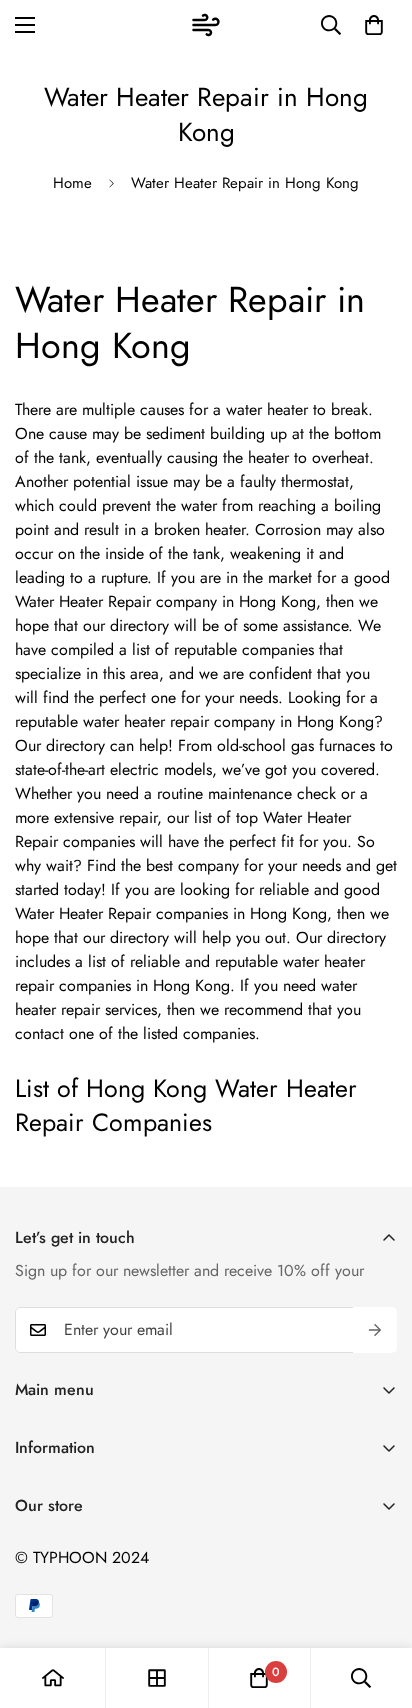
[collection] (157, 1678)
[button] (374, 25)
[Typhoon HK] (206, 25)
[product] (53, 1678)
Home (72, 183)
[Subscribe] (375, 1330)
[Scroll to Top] (376, 1602)
